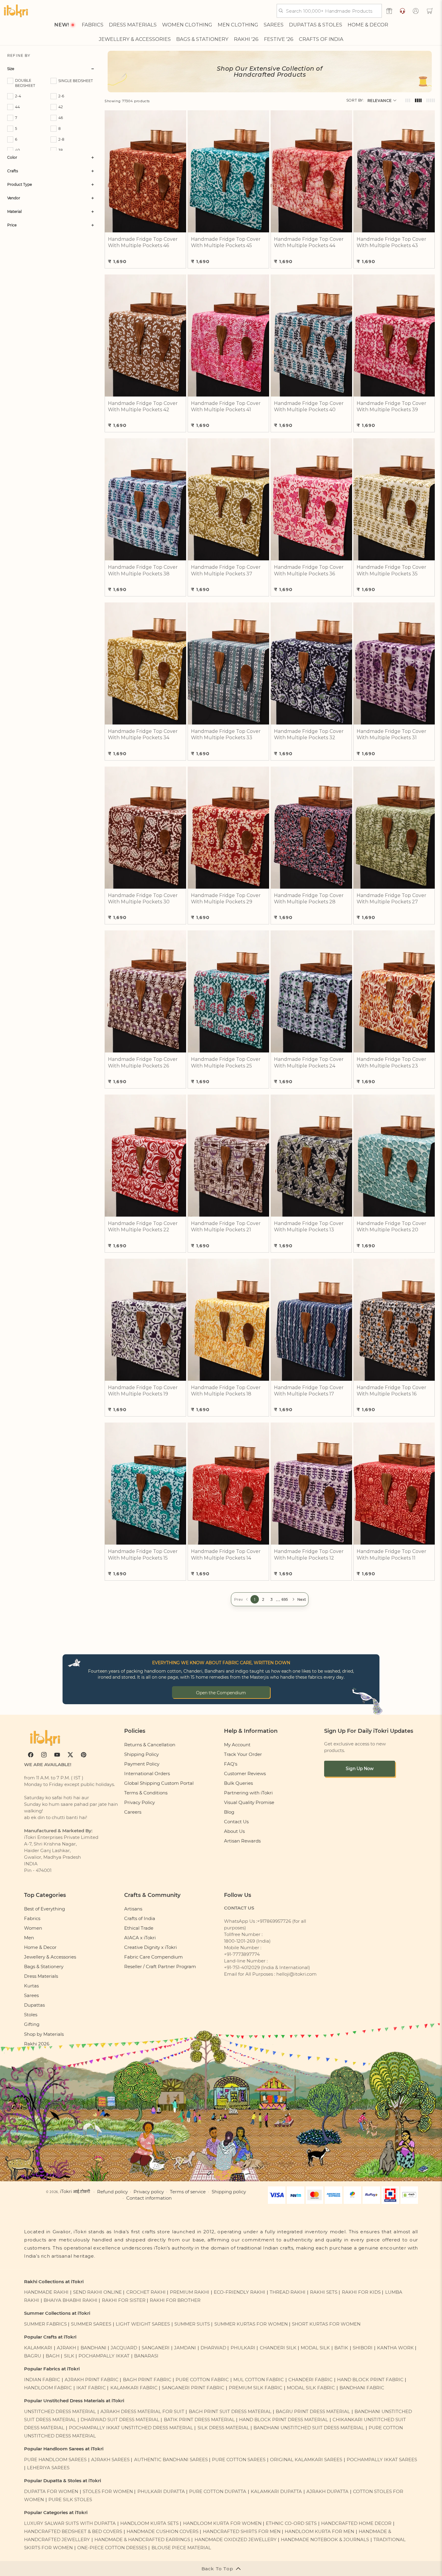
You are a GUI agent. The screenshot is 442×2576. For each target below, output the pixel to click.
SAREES (274, 25)
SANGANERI (156, 2348)
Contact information (149, 2198)
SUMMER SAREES (91, 2324)
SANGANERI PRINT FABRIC (193, 2388)
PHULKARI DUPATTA (161, 2492)
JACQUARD (124, 2348)
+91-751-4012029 (242, 1968)
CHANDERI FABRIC (310, 2380)
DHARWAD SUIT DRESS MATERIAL (120, 2420)
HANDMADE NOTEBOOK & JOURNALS (325, 2540)
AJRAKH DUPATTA (327, 2492)
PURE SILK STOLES (70, 2500)
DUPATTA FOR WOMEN (51, 2492)
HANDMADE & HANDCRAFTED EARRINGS (142, 2540)
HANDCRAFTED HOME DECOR (356, 2523)
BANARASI (146, 2356)
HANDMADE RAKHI (46, 2292)
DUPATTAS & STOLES (316, 25)
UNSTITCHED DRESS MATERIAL (60, 2412)
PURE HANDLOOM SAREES (55, 2460)
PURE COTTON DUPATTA (218, 2492)
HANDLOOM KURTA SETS (149, 2523)
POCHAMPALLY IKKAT (104, 2356)
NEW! (61, 25)
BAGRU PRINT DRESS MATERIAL (313, 2412)
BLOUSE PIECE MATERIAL (181, 2548)
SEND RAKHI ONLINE (97, 2292)
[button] (430, 11)
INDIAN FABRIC (42, 2380)
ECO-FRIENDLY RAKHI (239, 2292)
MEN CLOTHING (238, 25)
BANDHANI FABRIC (362, 2388)
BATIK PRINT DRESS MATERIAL (199, 2420)
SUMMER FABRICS (46, 2324)
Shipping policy (229, 2192)
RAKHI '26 (246, 39)
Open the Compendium (221, 1693)
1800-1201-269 (239, 1941)
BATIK (341, 2348)
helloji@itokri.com (296, 1974)
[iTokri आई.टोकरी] (16, 11)
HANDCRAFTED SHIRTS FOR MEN (242, 2532)
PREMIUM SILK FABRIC (256, 2388)
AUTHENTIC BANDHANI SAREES (171, 2460)
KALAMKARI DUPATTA (276, 2492)
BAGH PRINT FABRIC (147, 2380)
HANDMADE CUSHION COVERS (163, 2532)
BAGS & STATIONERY (202, 39)
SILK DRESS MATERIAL (223, 2428)
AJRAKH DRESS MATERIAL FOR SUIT (142, 2412)
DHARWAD (213, 2348)
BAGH (53, 2356)
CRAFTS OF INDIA (321, 39)
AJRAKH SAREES (110, 2460)
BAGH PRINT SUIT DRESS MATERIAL (230, 2412)
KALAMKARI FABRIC (134, 2388)
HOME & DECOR (368, 25)
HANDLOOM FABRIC (48, 2388)
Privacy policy (149, 2192)
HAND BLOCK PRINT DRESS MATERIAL (284, 2420)
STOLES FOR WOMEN (108, 2492)
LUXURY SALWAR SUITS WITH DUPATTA (70, 2523)
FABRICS (93, 25)
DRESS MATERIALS (133, 25)
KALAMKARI (38, 2348)
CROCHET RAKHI (146, 2292)
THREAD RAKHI (288, 2292)
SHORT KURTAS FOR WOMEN (326, 2324)
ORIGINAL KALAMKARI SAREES (306, 2460)
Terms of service (188, 2192)
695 (285, 1599)
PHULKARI (243, 2348)
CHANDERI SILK (278, 2348)
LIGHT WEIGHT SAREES (143, 2324)
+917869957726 (274, 1921)
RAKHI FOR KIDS (361, 2292)
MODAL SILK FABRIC (311, 2388)
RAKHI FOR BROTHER (175, 2300)
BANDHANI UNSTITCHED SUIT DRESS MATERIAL (309, 2428)
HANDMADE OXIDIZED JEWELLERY (236, 2540)
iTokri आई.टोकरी (75, 2192)
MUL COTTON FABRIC (259, 2380)
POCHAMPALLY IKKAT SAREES (382, 2460)
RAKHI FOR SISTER (124, 2300)
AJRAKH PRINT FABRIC (92, 2380)
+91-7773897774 (242, 1954)
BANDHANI (94, 2348)
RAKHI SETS (324, 2292)
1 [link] (255, 1599)
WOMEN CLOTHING (187, 25)
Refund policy (112, 2192)
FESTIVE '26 (279, 39)
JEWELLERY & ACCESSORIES (135, 39)
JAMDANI (185, 2348)
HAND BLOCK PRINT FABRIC (370, 2380)
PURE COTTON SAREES (239, 2460)
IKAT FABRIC (91, 2388)
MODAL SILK (315, 2348)
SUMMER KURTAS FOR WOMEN (251, 2324)
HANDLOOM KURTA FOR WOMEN (222, 2523)
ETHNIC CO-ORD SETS (291, 2523)
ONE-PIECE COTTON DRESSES (112, 2548)
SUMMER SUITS (192, 2324)
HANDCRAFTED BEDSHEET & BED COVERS (73, 2532)
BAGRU (33, 2356)
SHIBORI (363, 2348)
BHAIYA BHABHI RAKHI (71, 2300)
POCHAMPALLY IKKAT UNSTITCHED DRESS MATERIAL (131, 2428)
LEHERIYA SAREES (48, 2468)
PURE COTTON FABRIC (202, 2380)
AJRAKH (66, 2348)
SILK (69, 2356)
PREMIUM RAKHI (190, 2292)
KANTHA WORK (395, 2348)
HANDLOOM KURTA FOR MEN (319, 2532)
